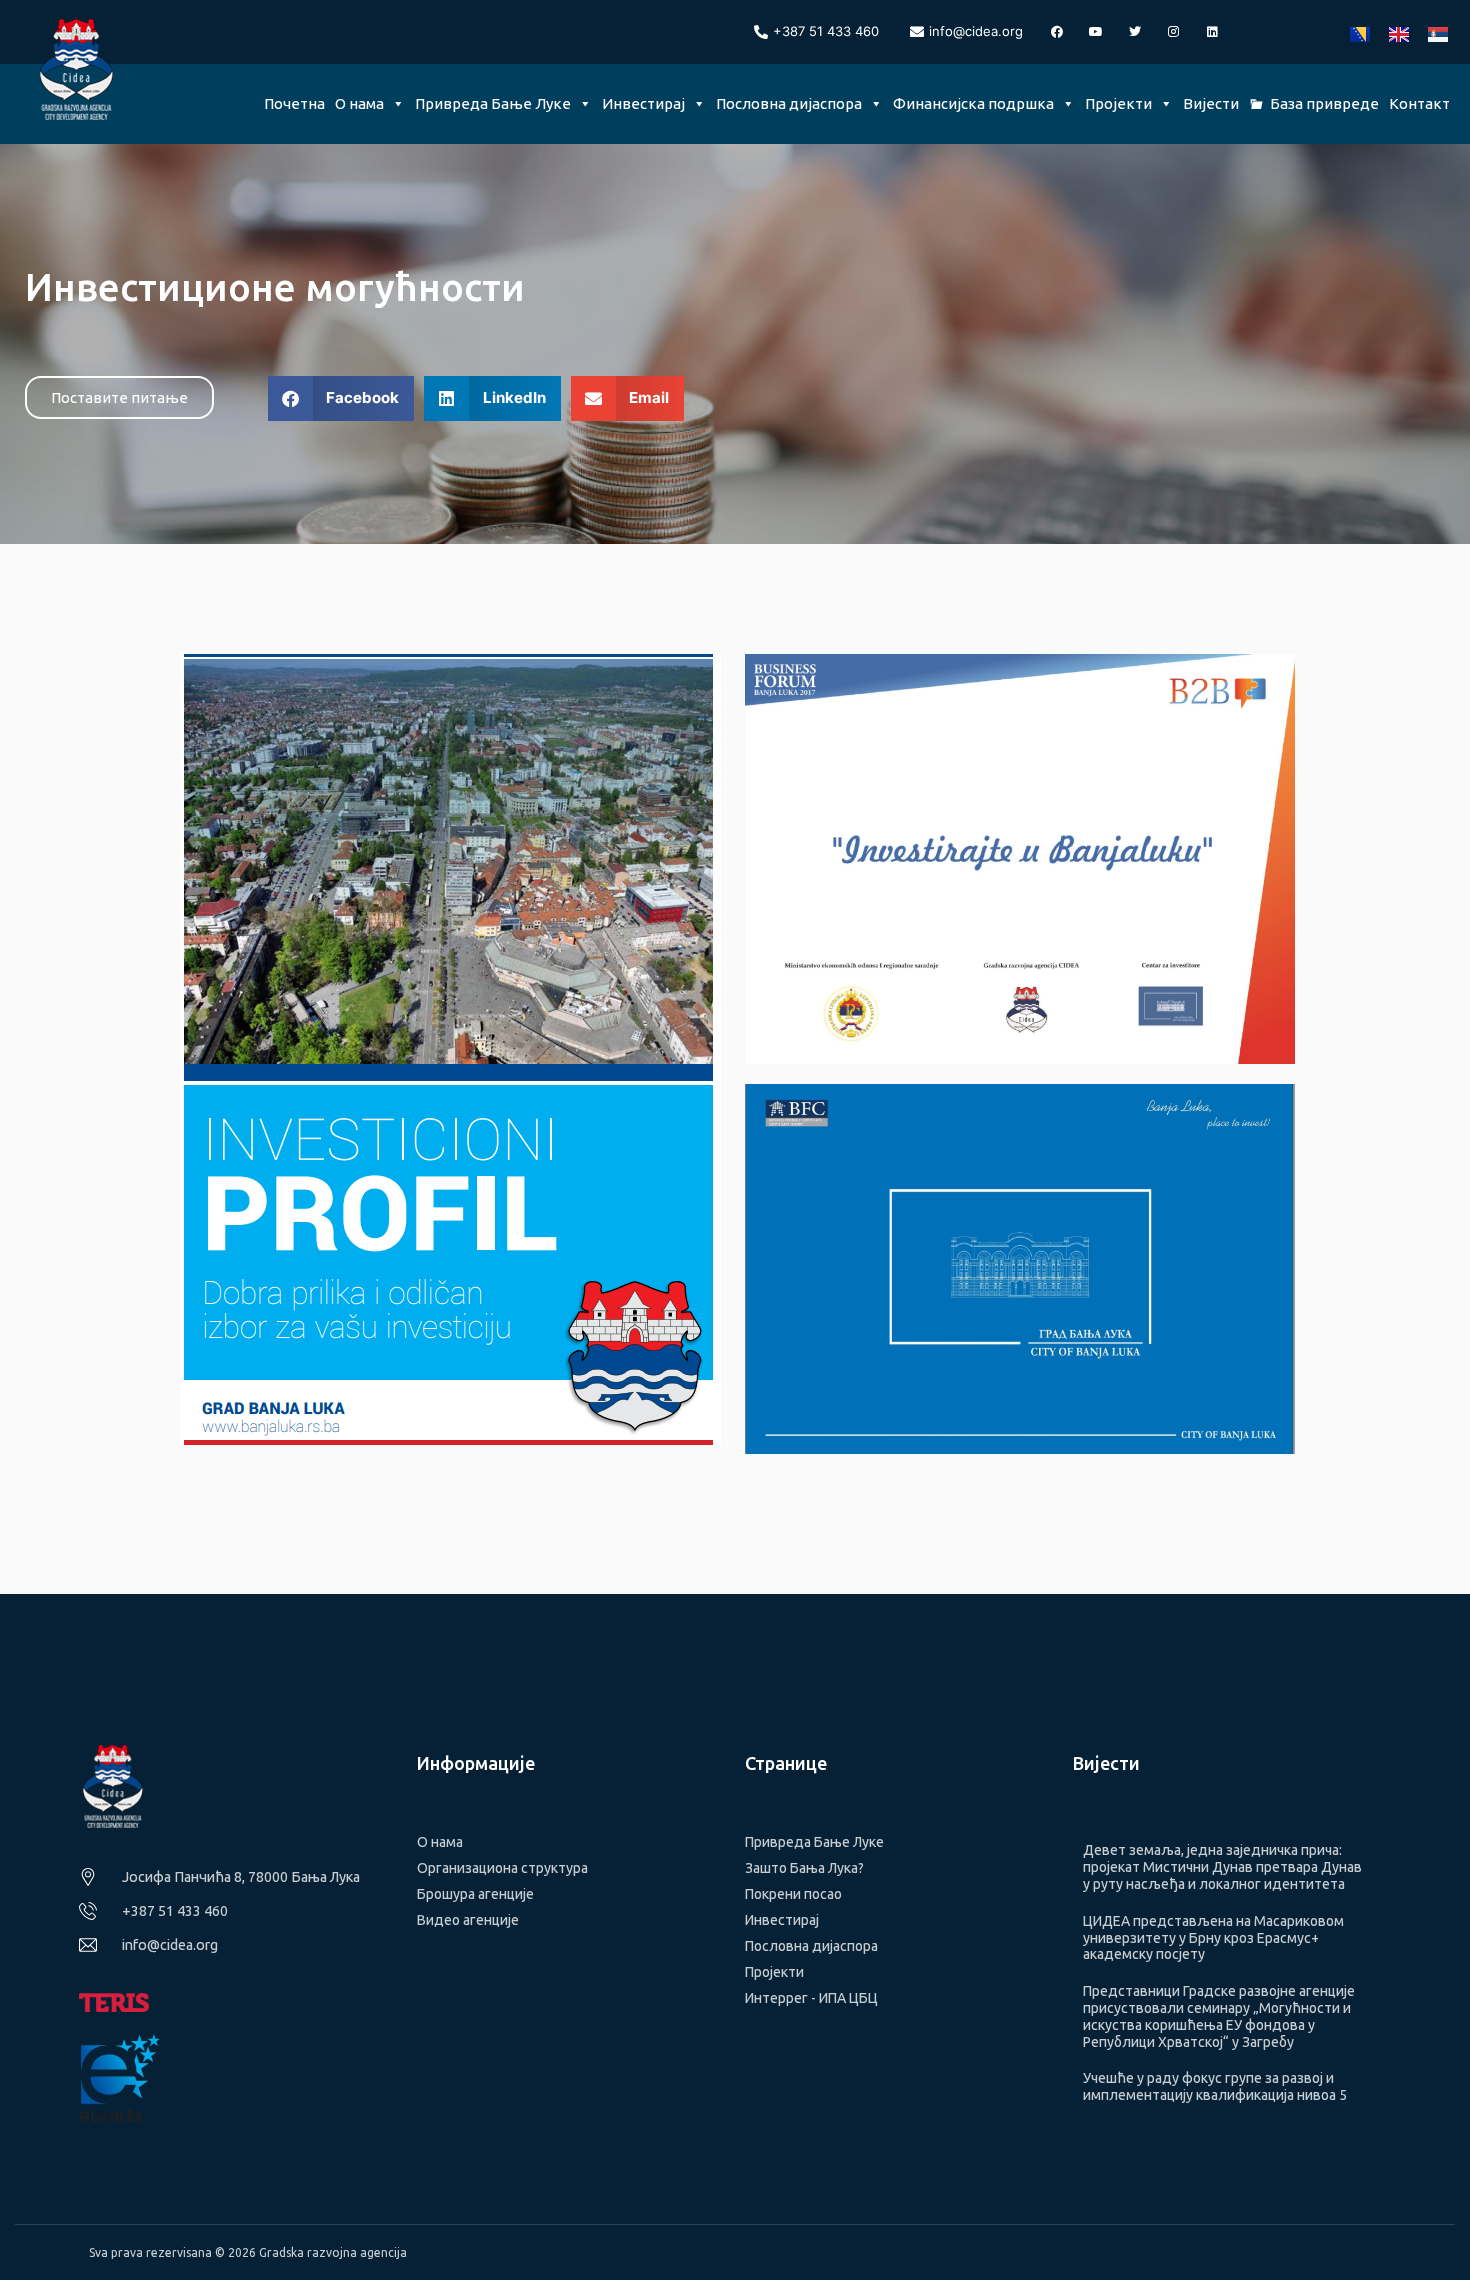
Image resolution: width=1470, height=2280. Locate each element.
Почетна (294, 103)
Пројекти (1118, 103)
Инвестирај (643, 103)
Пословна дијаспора (789, 103)
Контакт (1419, 103)
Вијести (1211, 103)
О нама (359, 103)
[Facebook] (1057, 32)
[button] (341, 398)
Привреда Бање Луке (493, 103)
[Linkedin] (1213, 32)
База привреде (1324, 103)
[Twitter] (1135, 32)
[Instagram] (1174, 32)
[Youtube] (1096, 32)
